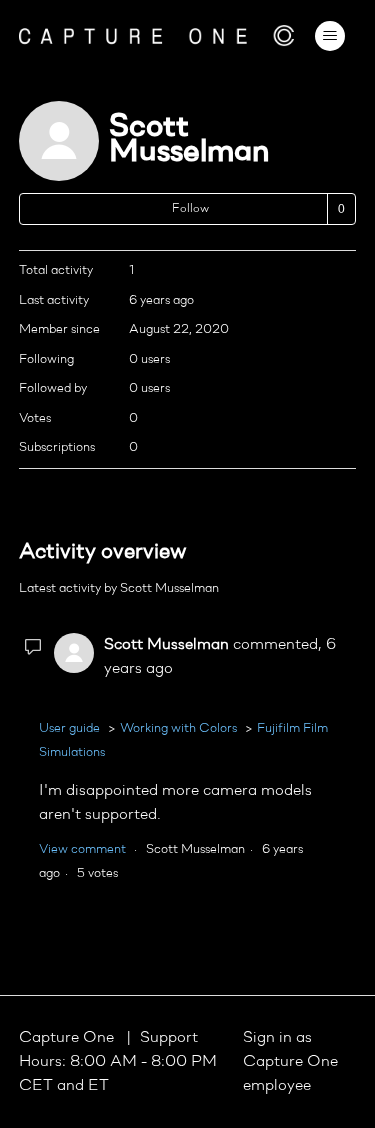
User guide (69, 728)
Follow (190, 209)
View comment (82, 849)
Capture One (68, 1038)
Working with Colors (178, 728)
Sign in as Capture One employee (290, 1062)
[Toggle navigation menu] (329, 36)
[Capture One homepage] (157, 35)
